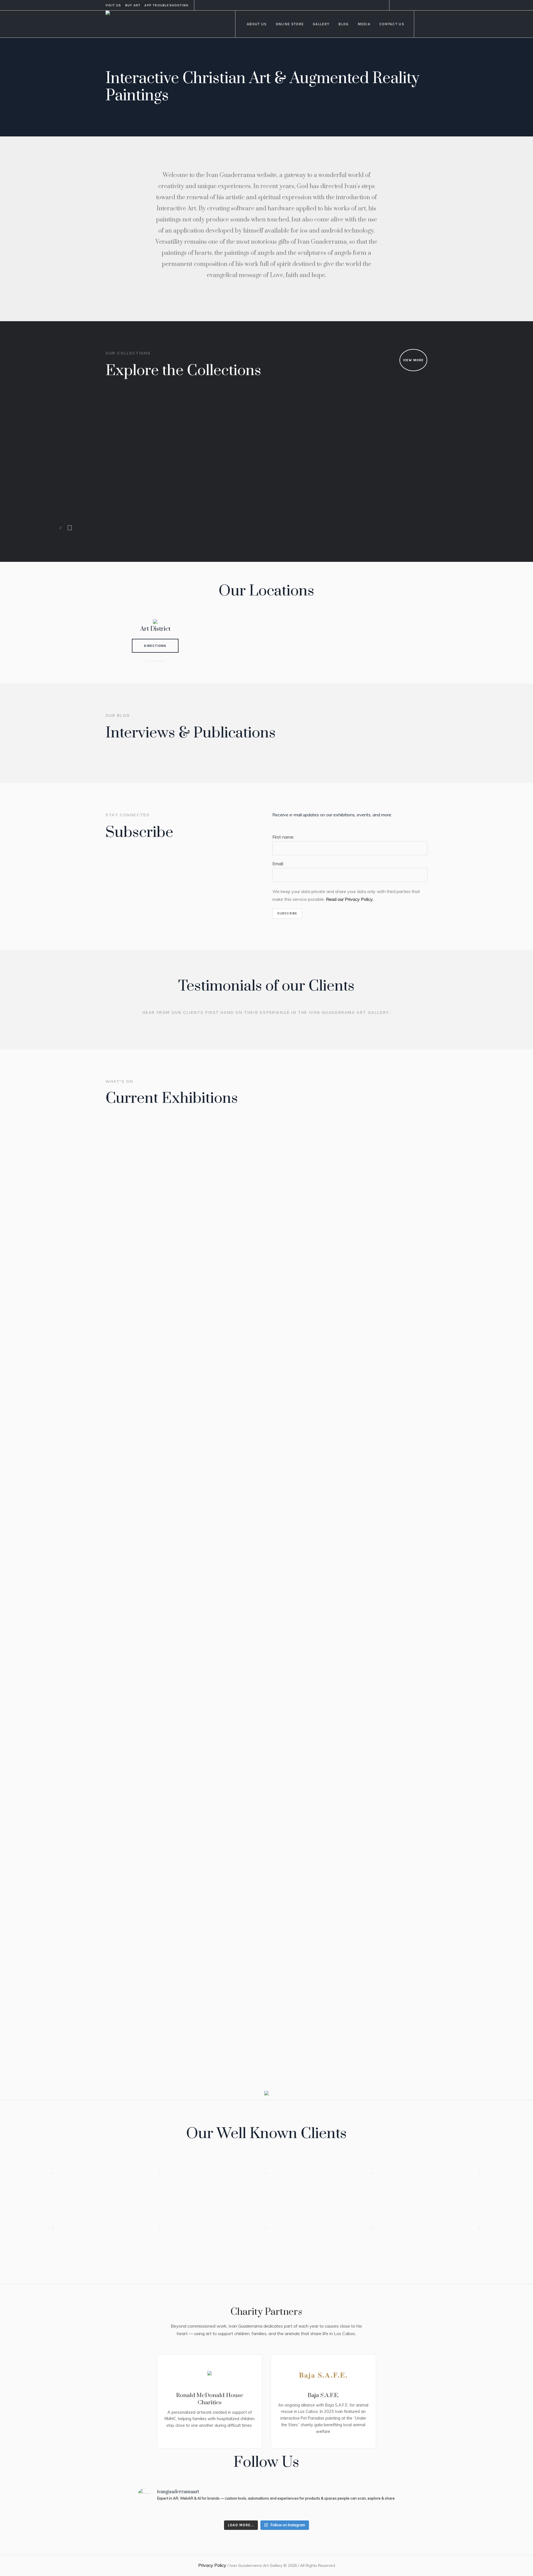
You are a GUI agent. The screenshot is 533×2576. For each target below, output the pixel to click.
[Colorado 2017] (375, 1335)
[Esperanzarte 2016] (155, 1810)
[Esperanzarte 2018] (155, 1335)
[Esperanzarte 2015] (265, 1810)
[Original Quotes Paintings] (365, 418)
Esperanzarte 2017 (248, 1564)
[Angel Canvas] (149, 475)
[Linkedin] (403, 5)
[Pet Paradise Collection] (149, 418)
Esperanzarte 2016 (139, 2039)
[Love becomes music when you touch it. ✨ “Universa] (375, 2512)
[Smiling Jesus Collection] (77, 418)
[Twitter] (417, 5)
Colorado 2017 (353, 1564)
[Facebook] (397, 5)
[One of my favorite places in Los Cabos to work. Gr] (288, 2512)
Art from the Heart (359, 2039)
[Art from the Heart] (375, 1810)
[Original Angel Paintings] (293, 418)
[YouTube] (423, 5)
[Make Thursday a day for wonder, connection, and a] (331, 2512)
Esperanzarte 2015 (249, 2039)
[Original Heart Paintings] (221, 418)
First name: (283, 837)
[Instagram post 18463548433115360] (158, 2512)
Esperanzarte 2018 (139, 1564)
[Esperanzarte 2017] (265, 1335)
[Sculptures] (438, 418)
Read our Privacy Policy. (350, 899)
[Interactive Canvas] (77, 475)
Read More (128, 1590)
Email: (278, 864)
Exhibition (125, 1553)
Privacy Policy (212, 2565)
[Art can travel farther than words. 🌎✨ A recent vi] (201, 2512)
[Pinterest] (410, 5)
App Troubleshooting (166, 5)
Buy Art (133, 5)
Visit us (113, 5)
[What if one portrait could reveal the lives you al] (245, 2512)
